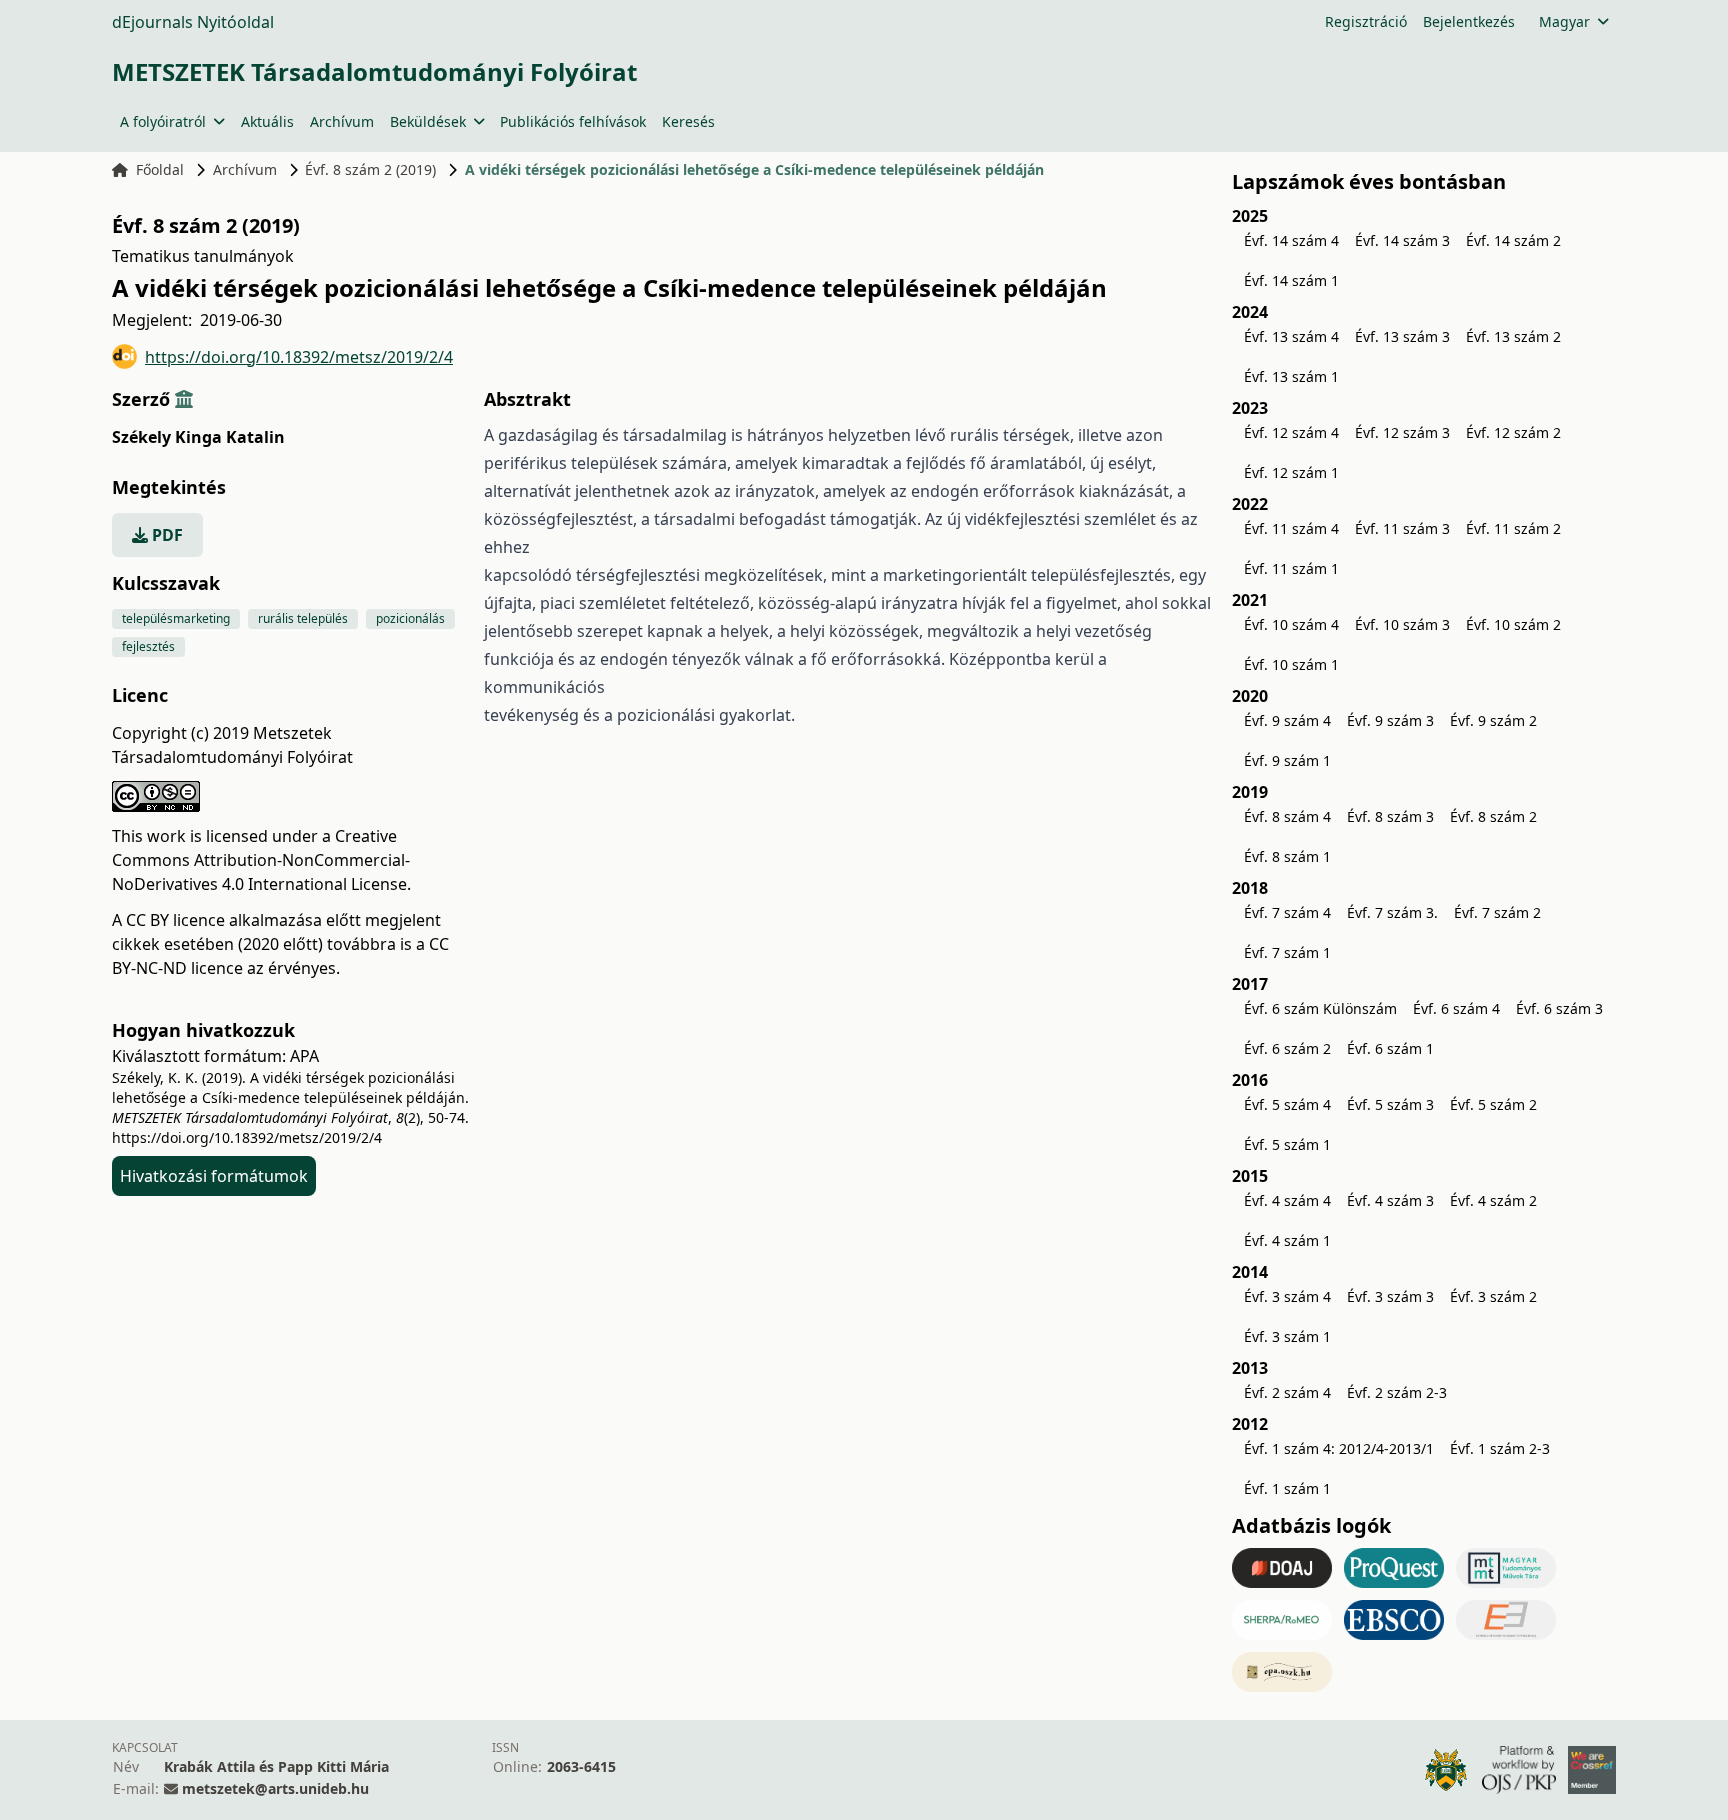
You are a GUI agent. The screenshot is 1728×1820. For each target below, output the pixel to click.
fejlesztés (148, 646)
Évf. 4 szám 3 (1390, 1200)
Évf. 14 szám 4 (1291, 240)
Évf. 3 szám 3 (1390, 1296)
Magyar (1564, 21)
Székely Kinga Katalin (198, 437)
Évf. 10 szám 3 (1402, 624)
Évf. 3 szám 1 (1287, 1336)
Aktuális (267, 121)
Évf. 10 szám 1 (1291, 664)
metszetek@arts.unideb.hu (275, 1788)
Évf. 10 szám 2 (1513, 624)
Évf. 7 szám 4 (1287, 912)
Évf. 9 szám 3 (1390, 720)
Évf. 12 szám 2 (1513, 432)
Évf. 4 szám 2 (1493, 1200)
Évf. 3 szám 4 (1287, 1296)
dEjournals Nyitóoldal (193, 22)
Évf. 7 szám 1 (1287, 952)
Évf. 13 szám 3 (1402, 336)
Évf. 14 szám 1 (1291, 280)
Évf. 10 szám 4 (1291, 624)
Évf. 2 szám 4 (1287, 1392)
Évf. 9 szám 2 (1493, 720)
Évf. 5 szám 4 (1287, 1104)
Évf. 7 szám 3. (1392, 912)
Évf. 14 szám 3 (1402, 240)
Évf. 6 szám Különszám (1320, 1008)
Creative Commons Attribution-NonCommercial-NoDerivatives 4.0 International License (261, 860)
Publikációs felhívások (573, 121)
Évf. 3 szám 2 (1493, 1296)
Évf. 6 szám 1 (1390, 1048)
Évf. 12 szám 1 (1291, 472)
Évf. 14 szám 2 (1513, 240)
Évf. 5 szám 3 (1390, 1104)
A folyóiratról (163, 121)
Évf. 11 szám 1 (1291, 568)
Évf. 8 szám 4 (1287, 816)
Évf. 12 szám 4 (1291, 432)
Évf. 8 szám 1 (1287, 856)
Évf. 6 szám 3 (1559, 1008)
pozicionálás (410, 618)
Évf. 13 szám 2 (1513, 336)
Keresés (688, 121)
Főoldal (160, 169)
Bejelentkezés (1469, 21)
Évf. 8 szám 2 (1493, 816)
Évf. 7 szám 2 (1497, 912)
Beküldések (428, 121)
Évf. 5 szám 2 (1493, 1104)
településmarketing (176, 618)
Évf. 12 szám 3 (1402, 432)
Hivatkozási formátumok (214, 1176)
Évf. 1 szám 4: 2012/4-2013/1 (1339, 1448)
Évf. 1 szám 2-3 (1500, 1448)
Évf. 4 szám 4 (1287, 1200)
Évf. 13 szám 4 (1291, 336)
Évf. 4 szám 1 (1287, 1240)
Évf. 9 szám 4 (1287, 720)
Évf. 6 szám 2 (1287, 1048)
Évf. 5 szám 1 (1287, 1144)
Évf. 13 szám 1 (1291, 376)
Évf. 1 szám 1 (1287, 1488)
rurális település (303, 618)
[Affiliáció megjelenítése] (184, 399)
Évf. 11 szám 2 (1513, 528)
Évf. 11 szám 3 (1402, 528)
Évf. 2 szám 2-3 (1397, 1392)
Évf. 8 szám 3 (1390, 816)
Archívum (342, 121)
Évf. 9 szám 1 (1287, 760)
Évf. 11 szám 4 (1291, 528)
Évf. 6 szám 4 (1456, 1008)
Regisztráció (1366, 21)
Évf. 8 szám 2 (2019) (370, 169)
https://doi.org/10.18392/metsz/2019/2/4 (299, 357)
